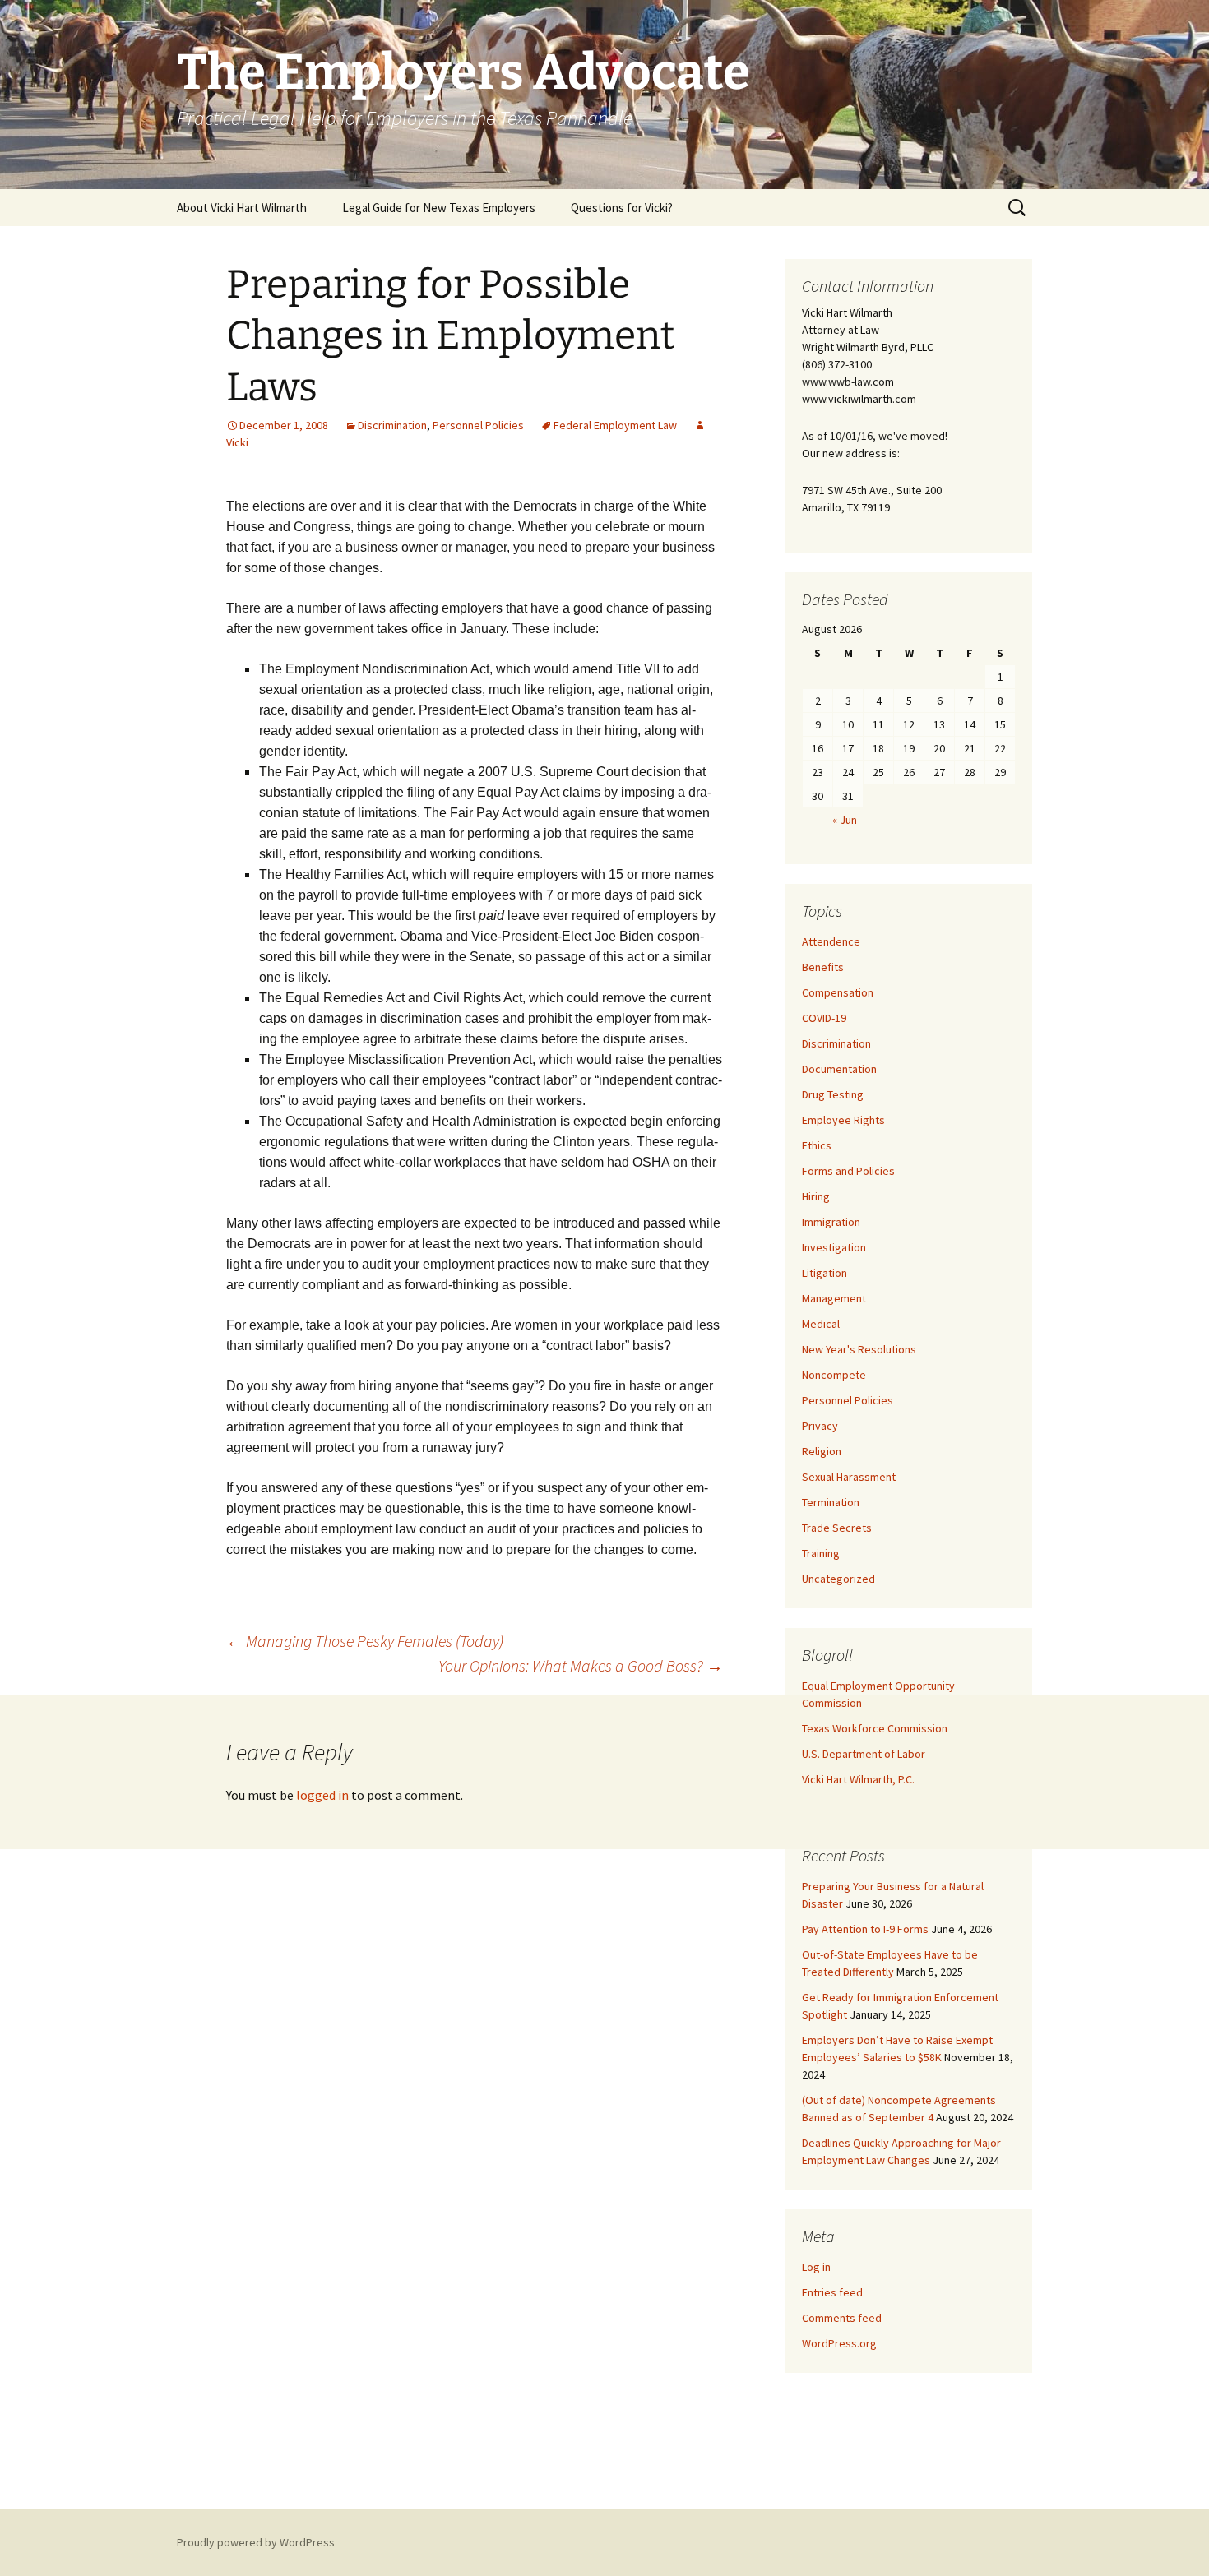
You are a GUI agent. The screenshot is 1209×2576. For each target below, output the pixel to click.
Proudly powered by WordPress (256, 2542)
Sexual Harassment (849, 1477)
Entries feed (832, 2292)
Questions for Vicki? (622, 208)
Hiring (816, 1196)
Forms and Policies (848, 1171)
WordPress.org (839, 2343)
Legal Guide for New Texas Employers (439, 208)
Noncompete (834, 1375)
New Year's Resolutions (859, 1349)
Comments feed (842, 2318)
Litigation (825, 1273)
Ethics (817, 1145)
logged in (322, 1795)
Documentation (839, 1069)
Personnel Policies (478, 425)
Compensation (838, 992)
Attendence (831, 941)
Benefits (823, 967)
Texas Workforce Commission (875, 1728)
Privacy (820, 1426)
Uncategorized (838, 1579)
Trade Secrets (837, 1528)
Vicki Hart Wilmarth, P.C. (858, 1779)
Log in (816, 2267)
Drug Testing (833, 1094)
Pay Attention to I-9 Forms (865, 1929)
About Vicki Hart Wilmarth (242, 208)
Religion (822, 1451)
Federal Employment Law (615, 425)
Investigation (834, 1247)
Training (821, 1553)
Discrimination (392, 425)
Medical (821, 1324)
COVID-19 (824, 1018)
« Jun (845, 820)
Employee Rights (843, 1120)
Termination (831, 1502)
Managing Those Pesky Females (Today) (365, 1641)
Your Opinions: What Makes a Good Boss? (581, 1665)
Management (834, 1298)
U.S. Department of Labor (864, 1754)
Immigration (831, 1222)
